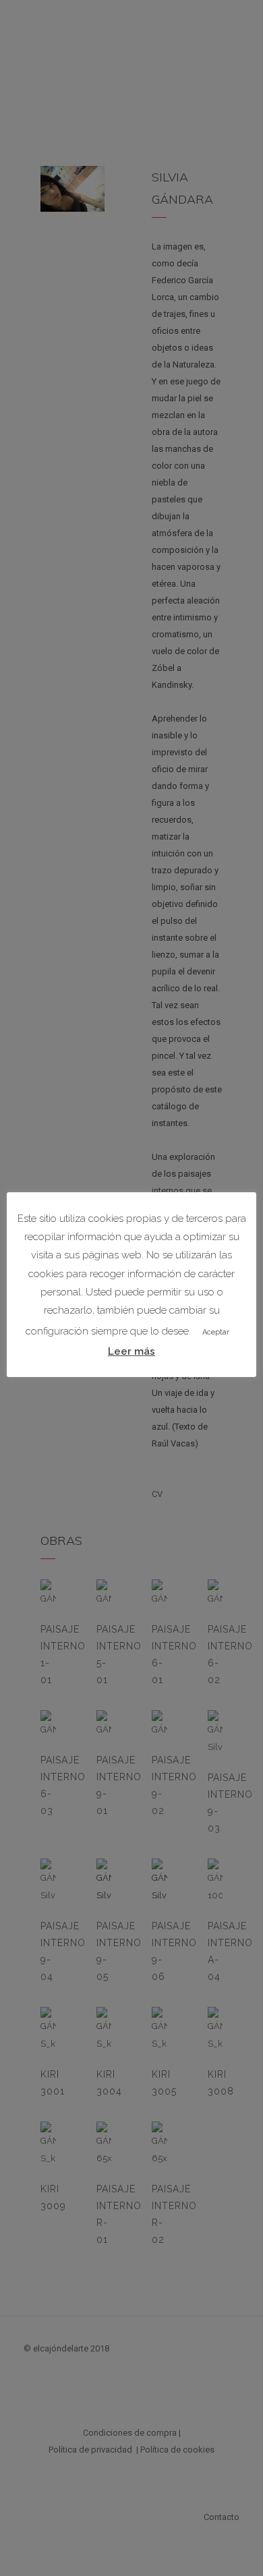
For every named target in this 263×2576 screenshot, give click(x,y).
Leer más (131, 1351)
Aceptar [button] (216, 1332)
